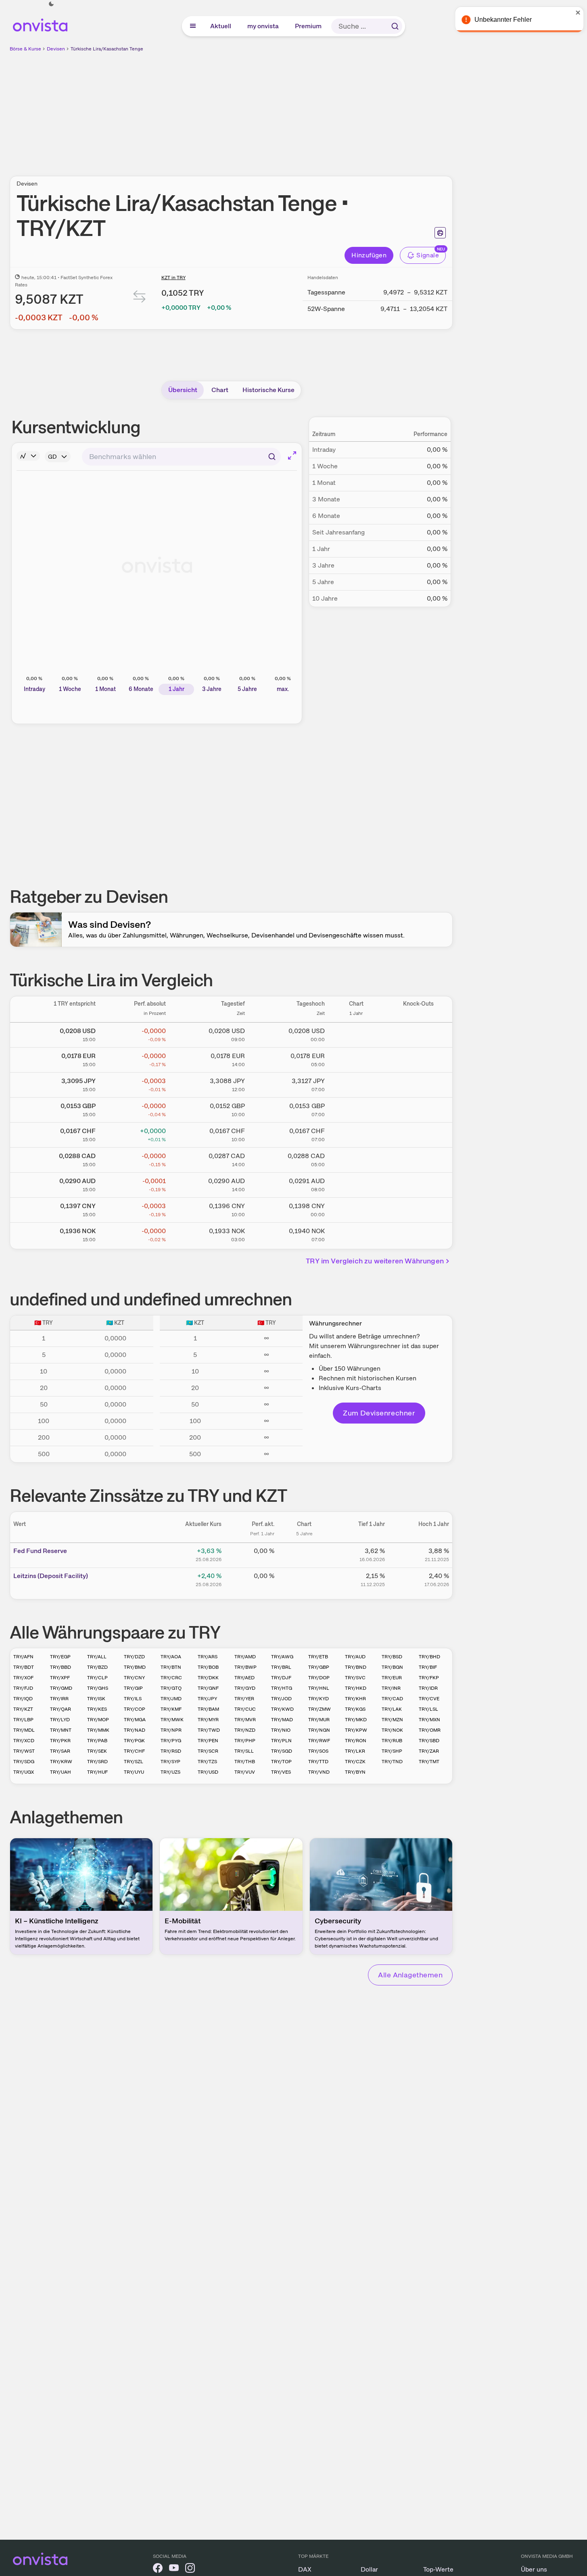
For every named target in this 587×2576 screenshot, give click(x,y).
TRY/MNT (61, 1730)
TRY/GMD (61, 1688)
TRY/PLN (281, 1741)
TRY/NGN (319, 1730)
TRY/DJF (281, 1678)
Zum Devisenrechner (379, 1413)
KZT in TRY (173, 278)
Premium (309, 26)
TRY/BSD (392, 1657)
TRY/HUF (97, 1772)
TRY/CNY (134, 1678)
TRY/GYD (245, 1688)
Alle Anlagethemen (410, 1975)
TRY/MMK (98, 1730)
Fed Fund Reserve (40, 1551)
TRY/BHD (429, 1657)
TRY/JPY (207, 1699)
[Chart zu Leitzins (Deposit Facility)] (304, 1579)
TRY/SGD (282, 1751)
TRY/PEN (208, 1741)
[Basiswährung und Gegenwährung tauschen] (140, 298)
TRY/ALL (97, 1657)
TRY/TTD (318, 1762)
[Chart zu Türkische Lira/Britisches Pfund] (356, 1108)
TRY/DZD (134, 1657)
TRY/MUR (319, 1720)
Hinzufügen (369, 255)
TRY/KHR (355, 1699)
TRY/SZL (134, 1762)
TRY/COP (135, 1709)
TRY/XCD (24, 1741)
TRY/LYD (60, 1720)
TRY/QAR (61, 1709)
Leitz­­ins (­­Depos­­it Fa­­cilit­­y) (51, 1576)
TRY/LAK (392, 1709)
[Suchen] (395, 26)
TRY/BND (356, 1667)
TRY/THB (245, 1762)
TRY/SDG (24, 1762)
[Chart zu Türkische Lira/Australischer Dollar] (356, 1184)
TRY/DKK (208, 1678)
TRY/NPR (171, 1730)
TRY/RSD (171, 1751)
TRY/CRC (171, 1678)
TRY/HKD (356, 1688)
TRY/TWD (209, 1730)
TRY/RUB (392, 1741)
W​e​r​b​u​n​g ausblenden (301, 109)
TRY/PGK (134, 1741)
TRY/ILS (133, 1699)
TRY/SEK (97, 1751)
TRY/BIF (428, 1667)
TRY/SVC (355, 1678)
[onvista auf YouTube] (174, 2569)
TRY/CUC (245, 1709)
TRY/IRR (59, 1699)
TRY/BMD (135, 1667)
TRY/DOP (319, 1678)
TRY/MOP (98, 1720)
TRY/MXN (429, 1720)
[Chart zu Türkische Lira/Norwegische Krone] (356, 1234)
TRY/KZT (23, 1709)
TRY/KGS (355, 1709)
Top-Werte (438, 2569)
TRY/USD (208, 1772)
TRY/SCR (208, 1751)
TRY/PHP (245, 1741)
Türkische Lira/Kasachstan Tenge (107, 49)
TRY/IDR (428, 1688)
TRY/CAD (392, 1699)
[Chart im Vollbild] (292, 455)
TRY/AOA (171, 1657)
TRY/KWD (282, 1709)
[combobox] (181, 457)
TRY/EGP (60, 1657)
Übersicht (183, 390)
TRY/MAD (282, 1720)
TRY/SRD (97, 1762)
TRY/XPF (60, 1678)
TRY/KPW (356, 1730)
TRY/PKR (60, 1741)
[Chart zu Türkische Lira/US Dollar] (356, 1033)
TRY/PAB (97, 1741)
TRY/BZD (97, 1667)
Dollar (369, 2569)
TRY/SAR (60, 1751)
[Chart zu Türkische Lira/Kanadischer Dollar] (356, 1159)
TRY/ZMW (320, 1709)
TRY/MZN (392, 1720)
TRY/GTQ (171, 1688)
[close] (575, 13)
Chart (220, 390)
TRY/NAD (135, 1730)
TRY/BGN (392, 1667)
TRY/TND (392, 1762)
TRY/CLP (97, 1678)
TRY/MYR (208, 1720)
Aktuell (221, 26)
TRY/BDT (24, 1667)
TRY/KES (97, 1709)
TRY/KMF (171, 1709)
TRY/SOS (318, 1751)
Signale (428, 255)
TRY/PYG (171, 1741)
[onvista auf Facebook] (158, 2569)
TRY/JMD (171, 1699)
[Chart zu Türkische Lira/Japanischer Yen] (356, 1083)
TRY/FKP (429, 1678)
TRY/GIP (133, 1688)
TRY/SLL (244, 1751)
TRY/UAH (61, 1772)
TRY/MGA (135, 1720)
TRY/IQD (23, 1699)
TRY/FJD (23, 1688)
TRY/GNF (208, 1688)
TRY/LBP (23, 1720)
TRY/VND (319, 1772)
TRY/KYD (319, 1699)
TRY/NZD (245, 1730)
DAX (305, 2569)
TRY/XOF (23, 1678)
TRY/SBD (429, 1741)
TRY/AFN (23, 1657)
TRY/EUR (392, 1678)
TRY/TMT (429, 1762)
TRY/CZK (355, 1762)
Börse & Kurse (25, 49)
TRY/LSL (428, 1709)
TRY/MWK (172, 1720)
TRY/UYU (134, 1772)
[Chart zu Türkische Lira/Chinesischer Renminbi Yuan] (356, 1209)
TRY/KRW (61, 1762)
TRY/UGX (24, 1772)
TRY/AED (244, 1678)
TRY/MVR (245, 1720)
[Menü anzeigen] (193, 26)
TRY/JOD (281, 1699)
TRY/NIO (281, 1730)
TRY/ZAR (429, 1751)
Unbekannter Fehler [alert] (500, 20)
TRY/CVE (429, 1699)
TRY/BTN (171, 1667)
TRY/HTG (282, 1688)
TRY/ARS (208, 1657)
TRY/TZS (207, 1762)
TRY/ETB (318, 1657)
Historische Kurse (268, 390)
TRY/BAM (208, 1709)
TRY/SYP (170, 1762)
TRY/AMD (245, 1657)
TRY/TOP (281, 1762)
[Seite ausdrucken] (440, 233)
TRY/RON (356, 1741)
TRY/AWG (282, 1657)
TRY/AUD (355, 1657)
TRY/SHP (392, 1751)
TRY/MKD (356, 1720)
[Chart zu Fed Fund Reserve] (304, 1554)
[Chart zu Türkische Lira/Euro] (356, 1058)
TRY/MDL (24, 1730)
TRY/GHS (98, 1688)
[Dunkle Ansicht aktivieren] (51, 4)
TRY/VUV (245, 1772)
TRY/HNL (319, 1688)
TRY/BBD (61, 1667)
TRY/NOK (392, 1730)
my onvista (263, 26)
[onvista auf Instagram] (190, 2569)
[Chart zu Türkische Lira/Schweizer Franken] (356, 1134)
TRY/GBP (319, 1667)
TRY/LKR (355, 1751)
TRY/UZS (170, 1772)
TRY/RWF (319, 1741)
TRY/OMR (430, 1730)
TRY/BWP (245, 1667)
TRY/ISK (96, 1699)
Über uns (534, 2569)
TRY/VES (281, 1772)
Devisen (56, 49)
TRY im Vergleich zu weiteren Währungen (375, 1261)
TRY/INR (391, 1688)
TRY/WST (24, 1751)
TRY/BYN (355, 1772)
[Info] (28, 456)
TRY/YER (244, 1699)
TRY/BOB (208, 1667)
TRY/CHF (134, 1751)
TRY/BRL (281, 1667)
